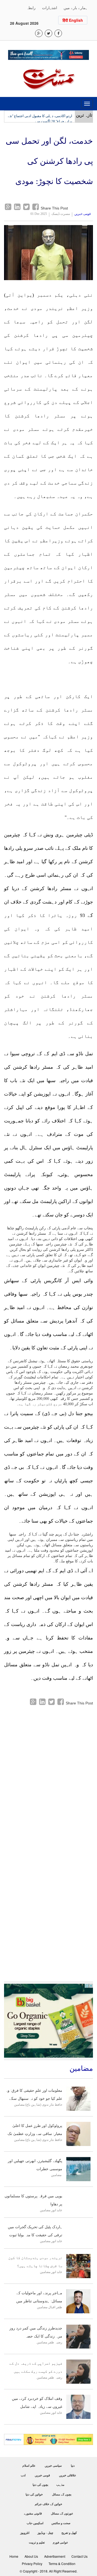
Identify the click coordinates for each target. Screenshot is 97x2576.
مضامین (19, 2105)
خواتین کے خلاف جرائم (48, 2504)
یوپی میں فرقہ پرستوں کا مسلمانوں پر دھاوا (33, 2200)
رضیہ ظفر (55, 2342)
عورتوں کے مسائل (62, 2513)
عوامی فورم (60, 2542)
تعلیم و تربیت (37, 2542)
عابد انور (57, 2210)
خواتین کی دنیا (34, 2494)
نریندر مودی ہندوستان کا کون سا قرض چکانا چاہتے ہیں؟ (35, 2262)
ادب (23, 2475)
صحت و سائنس (61, 2523)
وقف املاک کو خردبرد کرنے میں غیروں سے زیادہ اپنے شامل (37, 2403)
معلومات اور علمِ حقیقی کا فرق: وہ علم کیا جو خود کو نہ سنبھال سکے (34, 2095)
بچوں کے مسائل (62, 2494)
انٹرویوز (25, 2533)
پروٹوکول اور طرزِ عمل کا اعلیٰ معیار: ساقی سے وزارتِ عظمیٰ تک (35, 2130)
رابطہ (31, 8)
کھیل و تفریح (69, 2533)
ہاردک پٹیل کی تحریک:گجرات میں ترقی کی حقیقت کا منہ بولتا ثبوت (35, 2231)
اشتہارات (50, 8)
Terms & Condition (62, 2564)
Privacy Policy (32, 2564)
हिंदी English (73, 20)
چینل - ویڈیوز (45, 2533)
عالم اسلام (29, 2466)
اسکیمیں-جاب (35, 2523)
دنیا (73, 2466)
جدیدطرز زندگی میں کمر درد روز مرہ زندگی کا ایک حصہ (36, 2332)
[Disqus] (48, 1773)
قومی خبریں (83, 214)
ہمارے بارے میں (76, 8)
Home (14, 2556)
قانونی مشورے (33, 2513)
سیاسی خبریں (53, 2466)
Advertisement (55, 2556)
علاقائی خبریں (68, 2475)
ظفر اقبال (55, 2307)
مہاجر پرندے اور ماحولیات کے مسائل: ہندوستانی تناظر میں (39, 2297)
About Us (31, 2556)
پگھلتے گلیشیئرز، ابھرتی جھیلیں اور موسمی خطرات (35, 2165)
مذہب (60, 2485)
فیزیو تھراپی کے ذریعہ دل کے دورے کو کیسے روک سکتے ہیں (36, 2367)
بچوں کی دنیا (40, 2485)
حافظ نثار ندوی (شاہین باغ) (44, 2105)
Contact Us (79, 2556)
